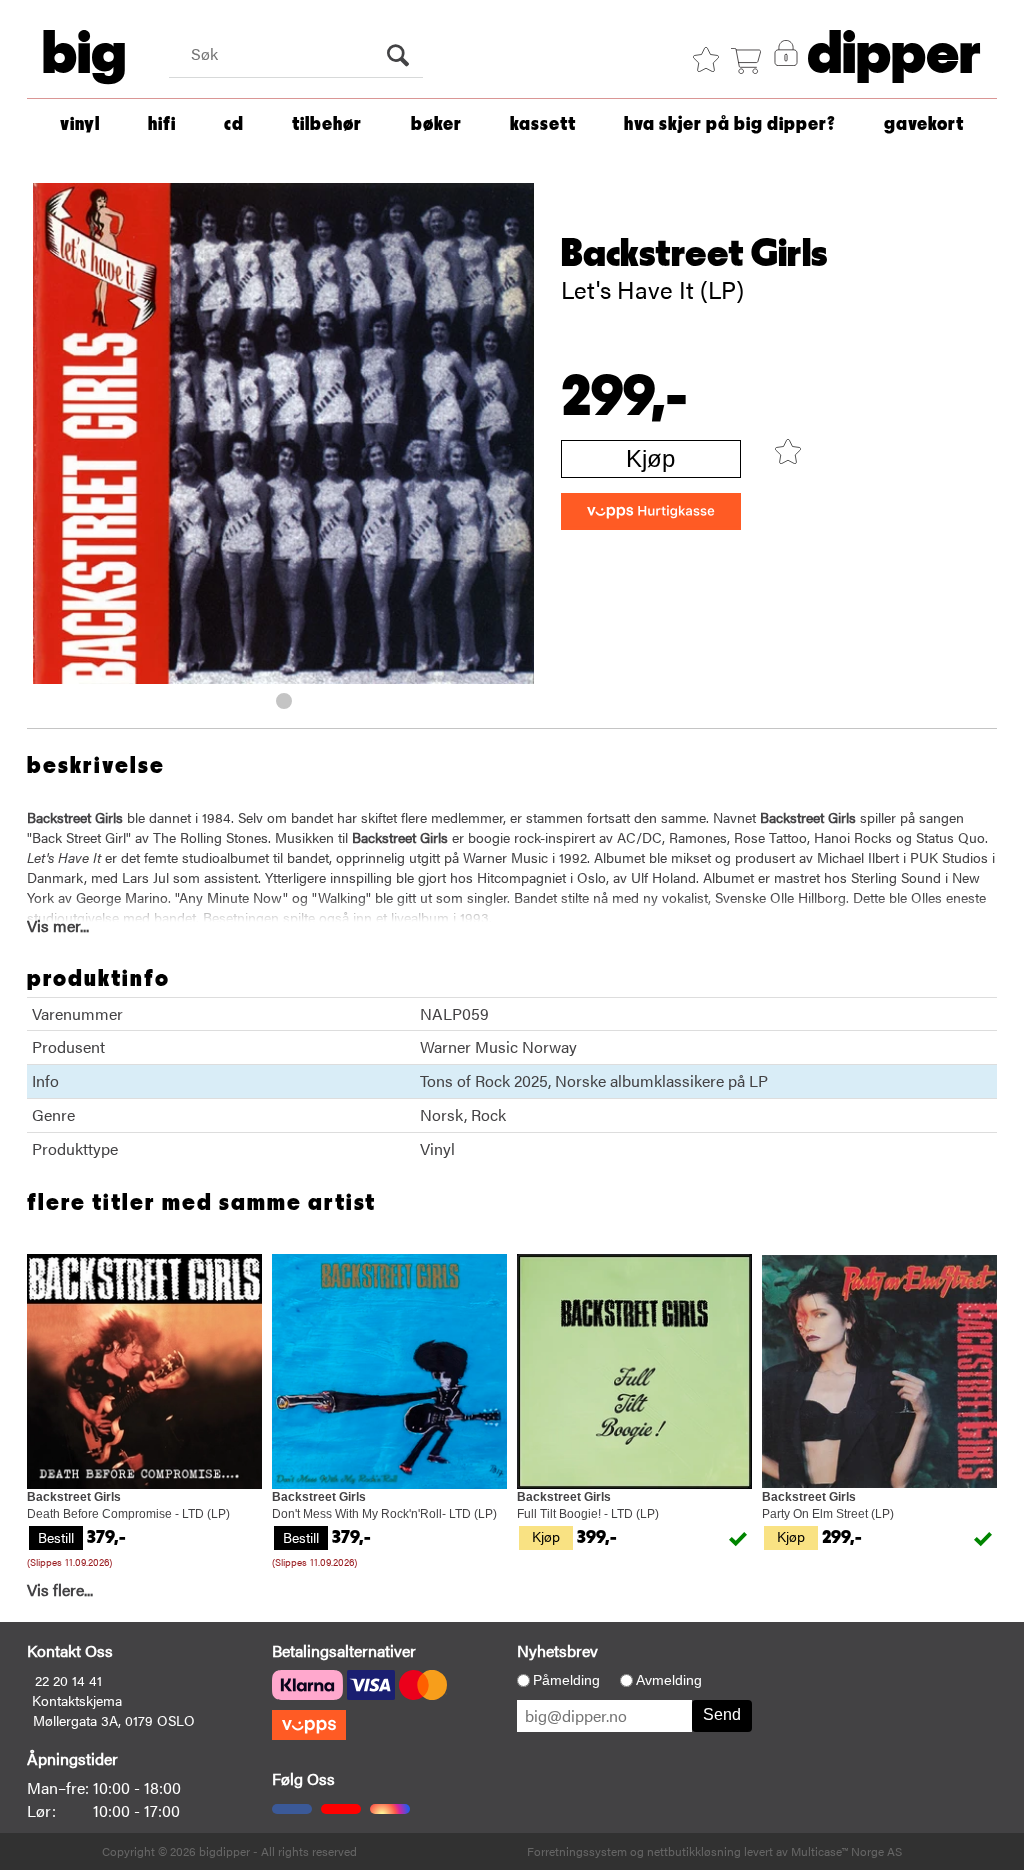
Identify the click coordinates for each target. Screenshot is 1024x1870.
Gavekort (924, 124)
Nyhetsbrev (557, 1650)
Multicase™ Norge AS (846, 1851)
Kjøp (650, 458)
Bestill (56, 1537)
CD (234, 124)
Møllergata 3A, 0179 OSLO (114, 1720)
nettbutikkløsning (694, 1851)
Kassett (543, 124)
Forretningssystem (577, 1851)
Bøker (436, 124)
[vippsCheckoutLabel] (651, 511)
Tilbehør (327, 124)
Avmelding (669, 1680)
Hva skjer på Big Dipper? (730, 124)
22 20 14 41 (68, 1680)
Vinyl (80, 124)
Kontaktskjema (77, 1700)
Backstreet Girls (694, 254)
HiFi (162, 124)
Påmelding (566, 1680)
